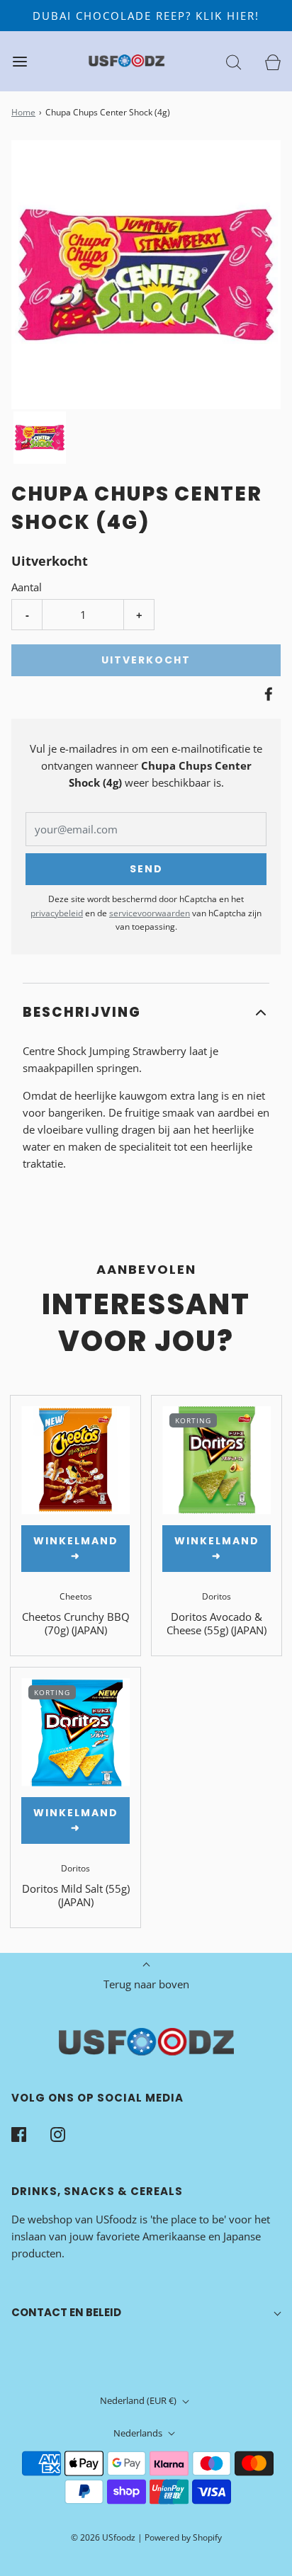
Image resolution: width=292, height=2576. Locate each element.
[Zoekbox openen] (234, 61)
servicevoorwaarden (150, 913)
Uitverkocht (146, 660)
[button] (40, 438)
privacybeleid (57, 913)
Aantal (27, 587)
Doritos (217, 1596)
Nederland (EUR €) (139, 2400)
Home (23, 112)
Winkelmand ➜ (76, 1548)
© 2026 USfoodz (103, 2537)
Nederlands (139, 2433)
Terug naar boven (146, 1984)
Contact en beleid (66, 2312)
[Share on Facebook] (266, 694)
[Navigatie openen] (19, 61)
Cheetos (76, 1596)
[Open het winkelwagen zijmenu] (273, 61)
